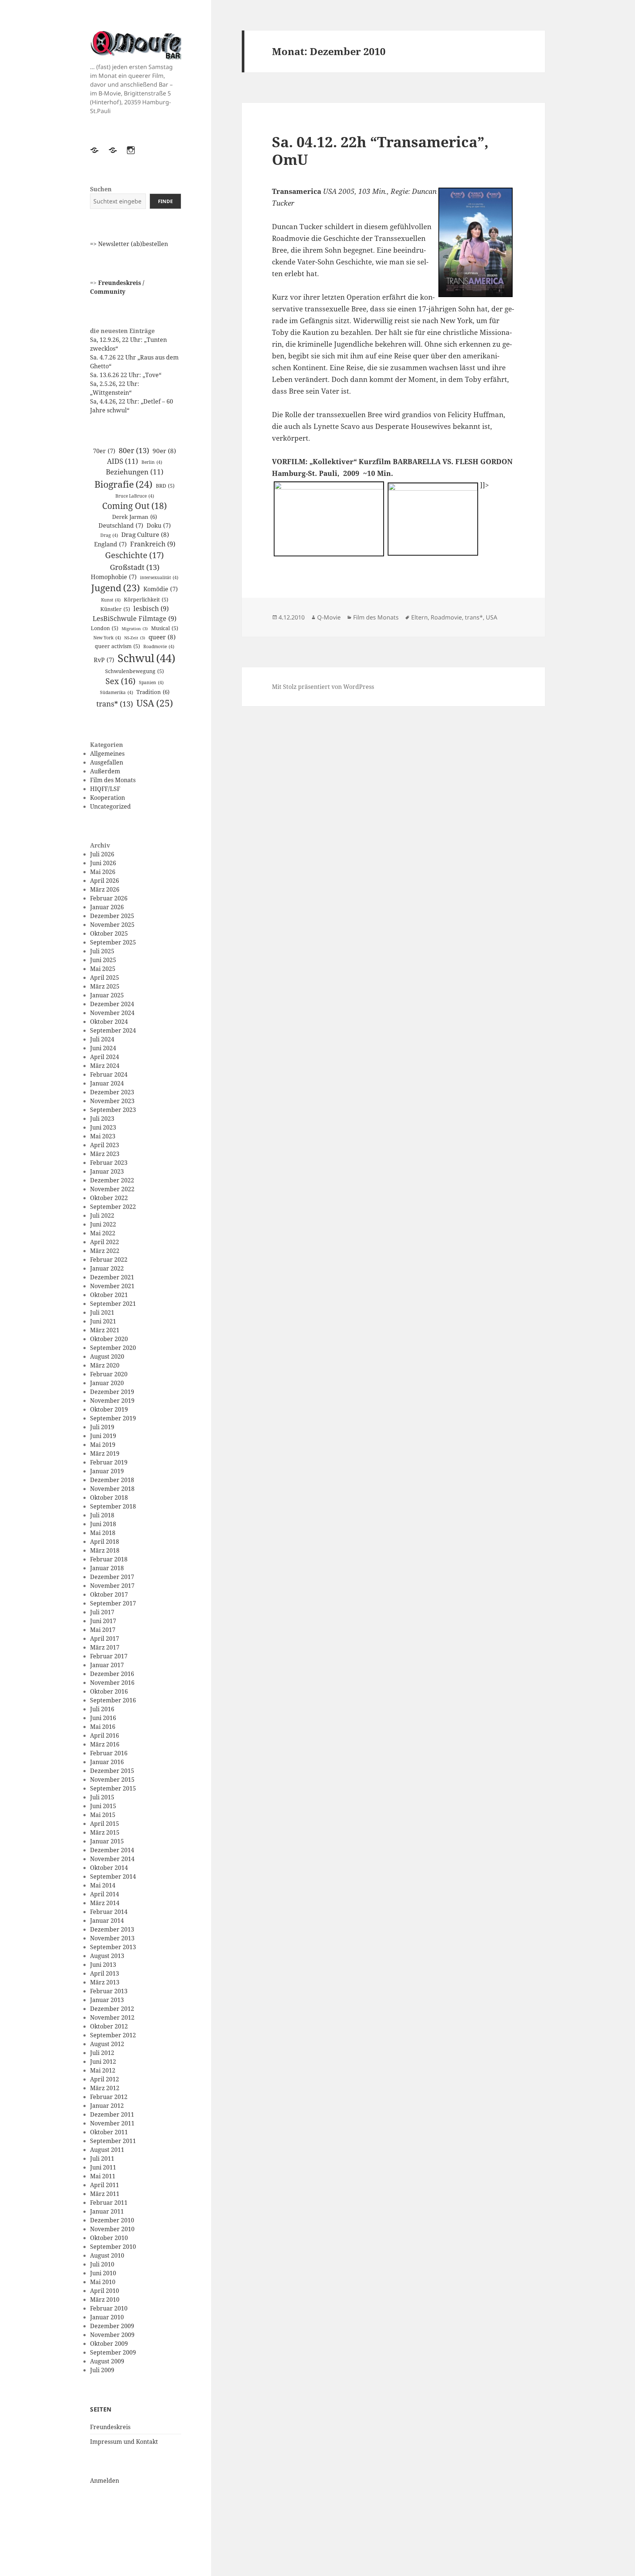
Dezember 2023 (112, 1092)
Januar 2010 (107, 2317)
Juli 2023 (102, 1119)
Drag (109, 535)
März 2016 (105, 1744)
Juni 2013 (103, 1965)
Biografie (123, 484)
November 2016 (112, 1683)
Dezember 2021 (112, 1277)
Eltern (419, 617)
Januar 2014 (107, 1921)
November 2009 (112, 2335)
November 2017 (112, 1586)
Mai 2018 (103, 1533)
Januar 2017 (107, 1665)
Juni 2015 (103, 1806)
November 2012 (112, 2017)
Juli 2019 (102, 1427)
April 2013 (105, 1973)
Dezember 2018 (112, 1480)
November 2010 (112, 2229)
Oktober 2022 (109, 1198)
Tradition (153, 692)
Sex (121, 681)
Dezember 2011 (112, 2114)
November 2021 (112, 1286)
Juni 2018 (103, 1524)
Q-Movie (329, 617)
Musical (165, 628)
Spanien (151, 682)
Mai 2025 (103, 969)
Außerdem (105, 771)
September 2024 (113, 1030)
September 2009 (113, 2352)
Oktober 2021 (109, 1295)
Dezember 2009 (112, 2326)
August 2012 (107, 2044)
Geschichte (134, 555)
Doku (159, 525)
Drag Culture (145, 534)
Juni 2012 (103, 2062)
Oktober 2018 (109, 1497)
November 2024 (112, 1013)
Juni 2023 (103, 1127)
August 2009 (107, 2361)
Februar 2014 (109, 1912)
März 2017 (105, 1647)
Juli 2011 (102, 2158)
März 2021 (105, 1330)
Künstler (115, 609)
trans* (115, 704)
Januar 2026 (107, 907)
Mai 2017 (103, 1630)
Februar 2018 (109, 1559)
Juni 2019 (103, 1436)
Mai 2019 (103, 1445)
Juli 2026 (102, 854)
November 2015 (112, 1780)
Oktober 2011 (109, 2132)
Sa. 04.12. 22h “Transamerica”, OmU (380, 150)
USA (155, 703)
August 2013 (107, 1956)
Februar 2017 (109, 1656)
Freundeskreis (110, 2427)
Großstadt (135, 567)
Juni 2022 (103, 1224)
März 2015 (105, 1832)
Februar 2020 (109, 1374)
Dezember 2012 (112, 2009)
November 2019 (112, 1401)
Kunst (111, 600)
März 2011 (105, 2194)
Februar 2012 (109, 2097)
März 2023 (105, 1154)
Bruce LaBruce (135, 496)
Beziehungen (135, 472)
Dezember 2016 (112, 1674)
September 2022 (113, 1207)
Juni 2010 (103, 2273)
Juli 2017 (102, 1612)
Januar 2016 (107, 1762)
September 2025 (113, 942)
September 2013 (113, 1947)
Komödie (161, 589)
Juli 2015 (102, 1797)
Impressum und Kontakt (124, 2442)
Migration (135, 629)
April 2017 (105, 1639)
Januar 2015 (107, 1841)
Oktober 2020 (109, 1339)
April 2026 (105, 881)
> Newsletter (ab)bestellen (131, 244)
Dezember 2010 (112, 2220)
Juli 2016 (102, 1709)
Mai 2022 (103, 1233)
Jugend (116, 588)
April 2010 (105, 2291)
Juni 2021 (103, 1321)
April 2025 (105, 978)
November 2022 (112, 1189)
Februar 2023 (109, 1163)
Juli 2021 (102, 1312)
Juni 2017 (103, 1621)
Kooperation (107, 798)
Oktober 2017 (109, 1594)
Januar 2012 (107, 2106)
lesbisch (151, 608)
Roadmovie (159, 646)
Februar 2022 (109, 1260)
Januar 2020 (107, 1383)
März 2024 (105, 1066)
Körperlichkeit (146, 599)
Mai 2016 (103, 1727)
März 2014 (105, 1903)
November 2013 (112, 1938)
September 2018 (113, 1506)
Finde (165, 201)
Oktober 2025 (109, 933)
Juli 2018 (102, 1515)
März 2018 (105, 1550)
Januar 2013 (107, 2000)
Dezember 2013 (112, 1929)
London (105, 628)
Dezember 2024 (112, 1004)
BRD (165, 486)
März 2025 (105, 986)
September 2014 (113, 1876)
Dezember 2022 (112, 1180)
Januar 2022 (107, 1268)
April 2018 (105, 1542)
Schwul (146, 658)
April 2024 (105, 1057)
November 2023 (112, 1101)
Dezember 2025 (112, 916)
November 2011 (112, 2123)
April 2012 (105, 2079)
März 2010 (105, 2299)
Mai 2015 (103, 1815)
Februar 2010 (109, 2308)
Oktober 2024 (109, 1022)
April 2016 (105, 1735)
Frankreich (153, 544)
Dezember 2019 (112, 1392)
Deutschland (121, 525)
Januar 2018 (107, 1568)
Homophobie (114, 577)
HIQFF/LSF (105, 789)
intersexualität (159, 577)
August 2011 (107, 2150)
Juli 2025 (102, 951)
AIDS (123, 461)
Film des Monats (113, 780)
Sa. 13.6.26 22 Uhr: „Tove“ (126, 375)
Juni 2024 (103, 1048)
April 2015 (105, 1824)
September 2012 (113, 2035)
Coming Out (134, 506)
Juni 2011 (103, 2167)
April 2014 (105, 1894)
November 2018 (112, 1489)
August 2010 (107, 2255)
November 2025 (112, 925)
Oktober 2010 (109, 2238)
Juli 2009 (102, 2370)
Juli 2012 (102, 2053)
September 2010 (113, 2247)
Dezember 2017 (112, 1577)
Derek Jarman (134, 517)
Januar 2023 (107, 1171)
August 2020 (107, 1356)
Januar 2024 (107, 1083)
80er (134, 450)
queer (162, 637)
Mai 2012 (103, 2070)
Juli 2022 (102, 1215)
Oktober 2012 (109, 2026)
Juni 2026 (103, 863)
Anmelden (105, 2481)
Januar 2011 (107, 2211)
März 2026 (105, 889)
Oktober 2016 (109, 1691)
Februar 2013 (109, 1991)
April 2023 (105, 1145)
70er (104, 451)
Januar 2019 (107, 1471)
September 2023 (113, 1110)
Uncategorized (110, 806)
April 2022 (105, 1242)
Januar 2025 (107, 995)
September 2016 (113, 1700)
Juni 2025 (103, 960)
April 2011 (105, 2185)
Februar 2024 (109, 1074)
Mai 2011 (103, 2176)
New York (107, 638)
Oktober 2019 (109, 1409)
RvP (104, 660)
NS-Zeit (135, 638)
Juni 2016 (103, 1718)
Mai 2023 (103, 1136)
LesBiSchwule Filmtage (134, 618)
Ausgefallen (107, 762)
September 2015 (113, 1788)
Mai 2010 (103, 2282)
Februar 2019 (109, 1462)
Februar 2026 (109, 898)
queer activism (117, 646)
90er (164, 451)
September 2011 (113, 2141)
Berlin (152, 462)
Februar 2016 (109, 1753)
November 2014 (112, 1859)
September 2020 (113, 1348)
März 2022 (105, 1251)
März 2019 (105, 1453)
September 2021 (113, 1304)
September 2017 (113, 1603)
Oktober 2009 (109, 2344)
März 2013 (105, 1982)
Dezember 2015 (112, 1771)
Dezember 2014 (112, 1850)
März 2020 (105, 1365)
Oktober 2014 (109, 1868)
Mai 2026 (103, 872)
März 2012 (105, 2088)
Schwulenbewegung (134, 671)
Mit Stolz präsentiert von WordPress (323, 687)
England (110, 544)
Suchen (101, 189)
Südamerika (116, 692)
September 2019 (113, 1418)
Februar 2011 (109, 2203)
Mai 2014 (103, 1885)
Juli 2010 (102, 2264)
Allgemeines (107, 754)
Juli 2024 (102, 1039)
